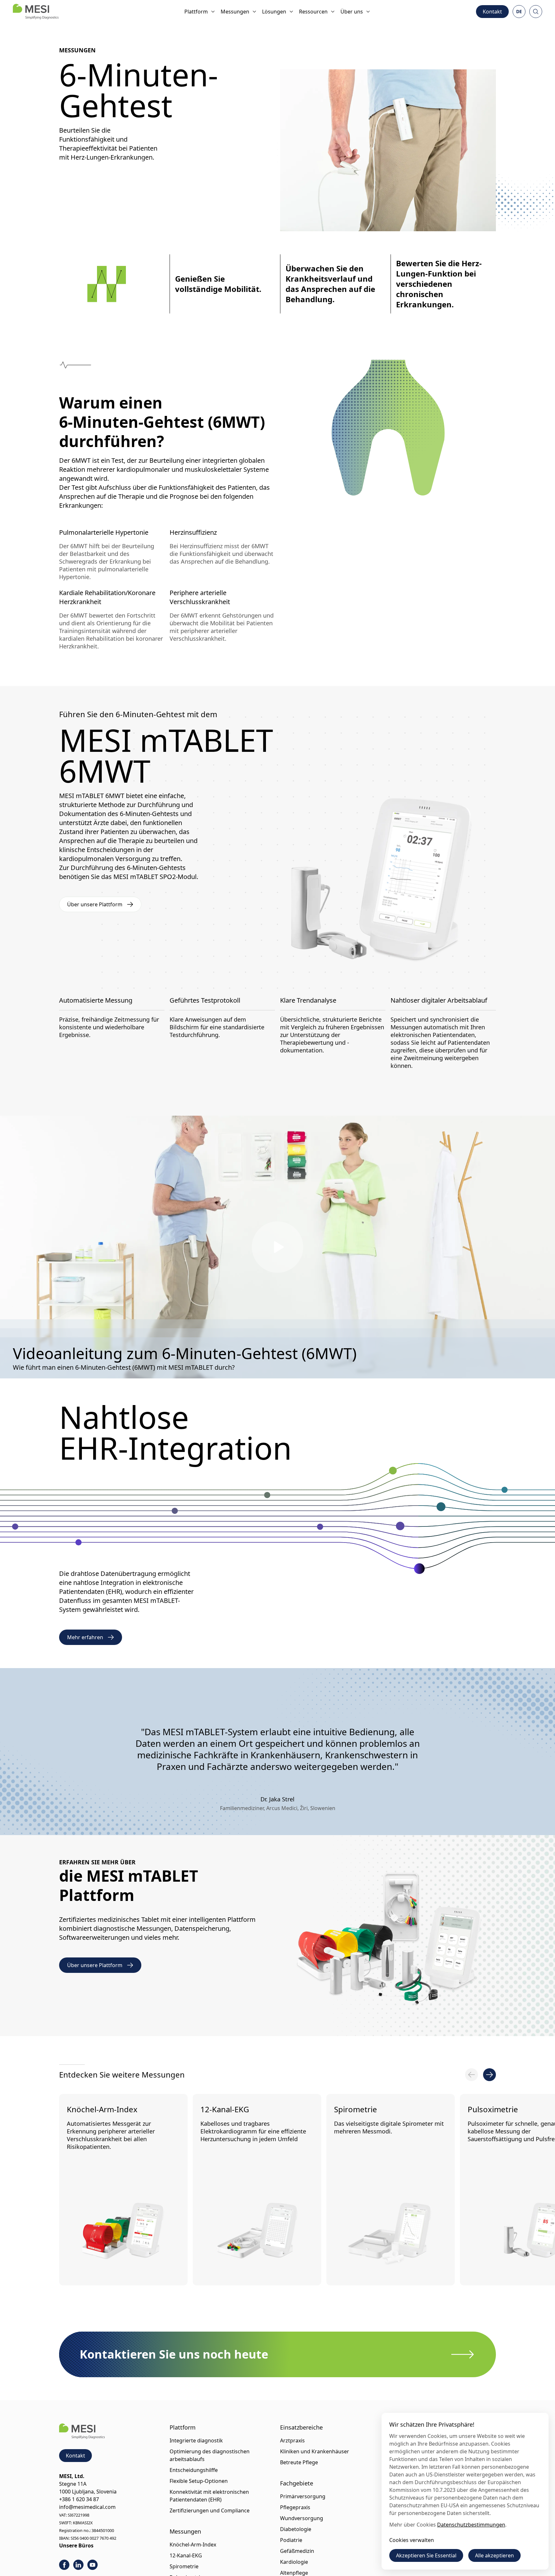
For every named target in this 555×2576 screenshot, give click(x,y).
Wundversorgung (302, 2518)
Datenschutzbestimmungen (471, 2525)
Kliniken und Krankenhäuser (315, 2451)
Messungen (235, 12)
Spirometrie (356, 2109)
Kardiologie (294, 2562)
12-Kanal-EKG (225, 2109)
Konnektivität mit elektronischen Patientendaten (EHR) (209, 2496)
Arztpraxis (292, 2440)
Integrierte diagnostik (196, 2440)
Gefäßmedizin (297, 2551)
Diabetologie (296, 2529)
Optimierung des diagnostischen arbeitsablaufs (210, 2455)
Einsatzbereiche (301, 2427)
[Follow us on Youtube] (92, 2565)
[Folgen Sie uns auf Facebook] (64, 2565)
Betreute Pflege (299, 2462)
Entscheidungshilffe (194, 2470)
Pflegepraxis (295, 2507)
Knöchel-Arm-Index (102, 2109)
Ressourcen (313, 12)
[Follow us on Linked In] (78, 2565)
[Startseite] (36, 12)
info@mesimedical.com (87, 2507)
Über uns (352, 12)
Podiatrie (291, 2540)
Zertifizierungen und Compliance (210, 2510)
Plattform (196, 12)
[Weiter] (489, 2075)
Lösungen (274, 12)
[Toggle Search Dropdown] (536, 12)
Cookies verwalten (412, 2540)
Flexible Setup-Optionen (199, 2481)
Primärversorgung (303, 2496)
